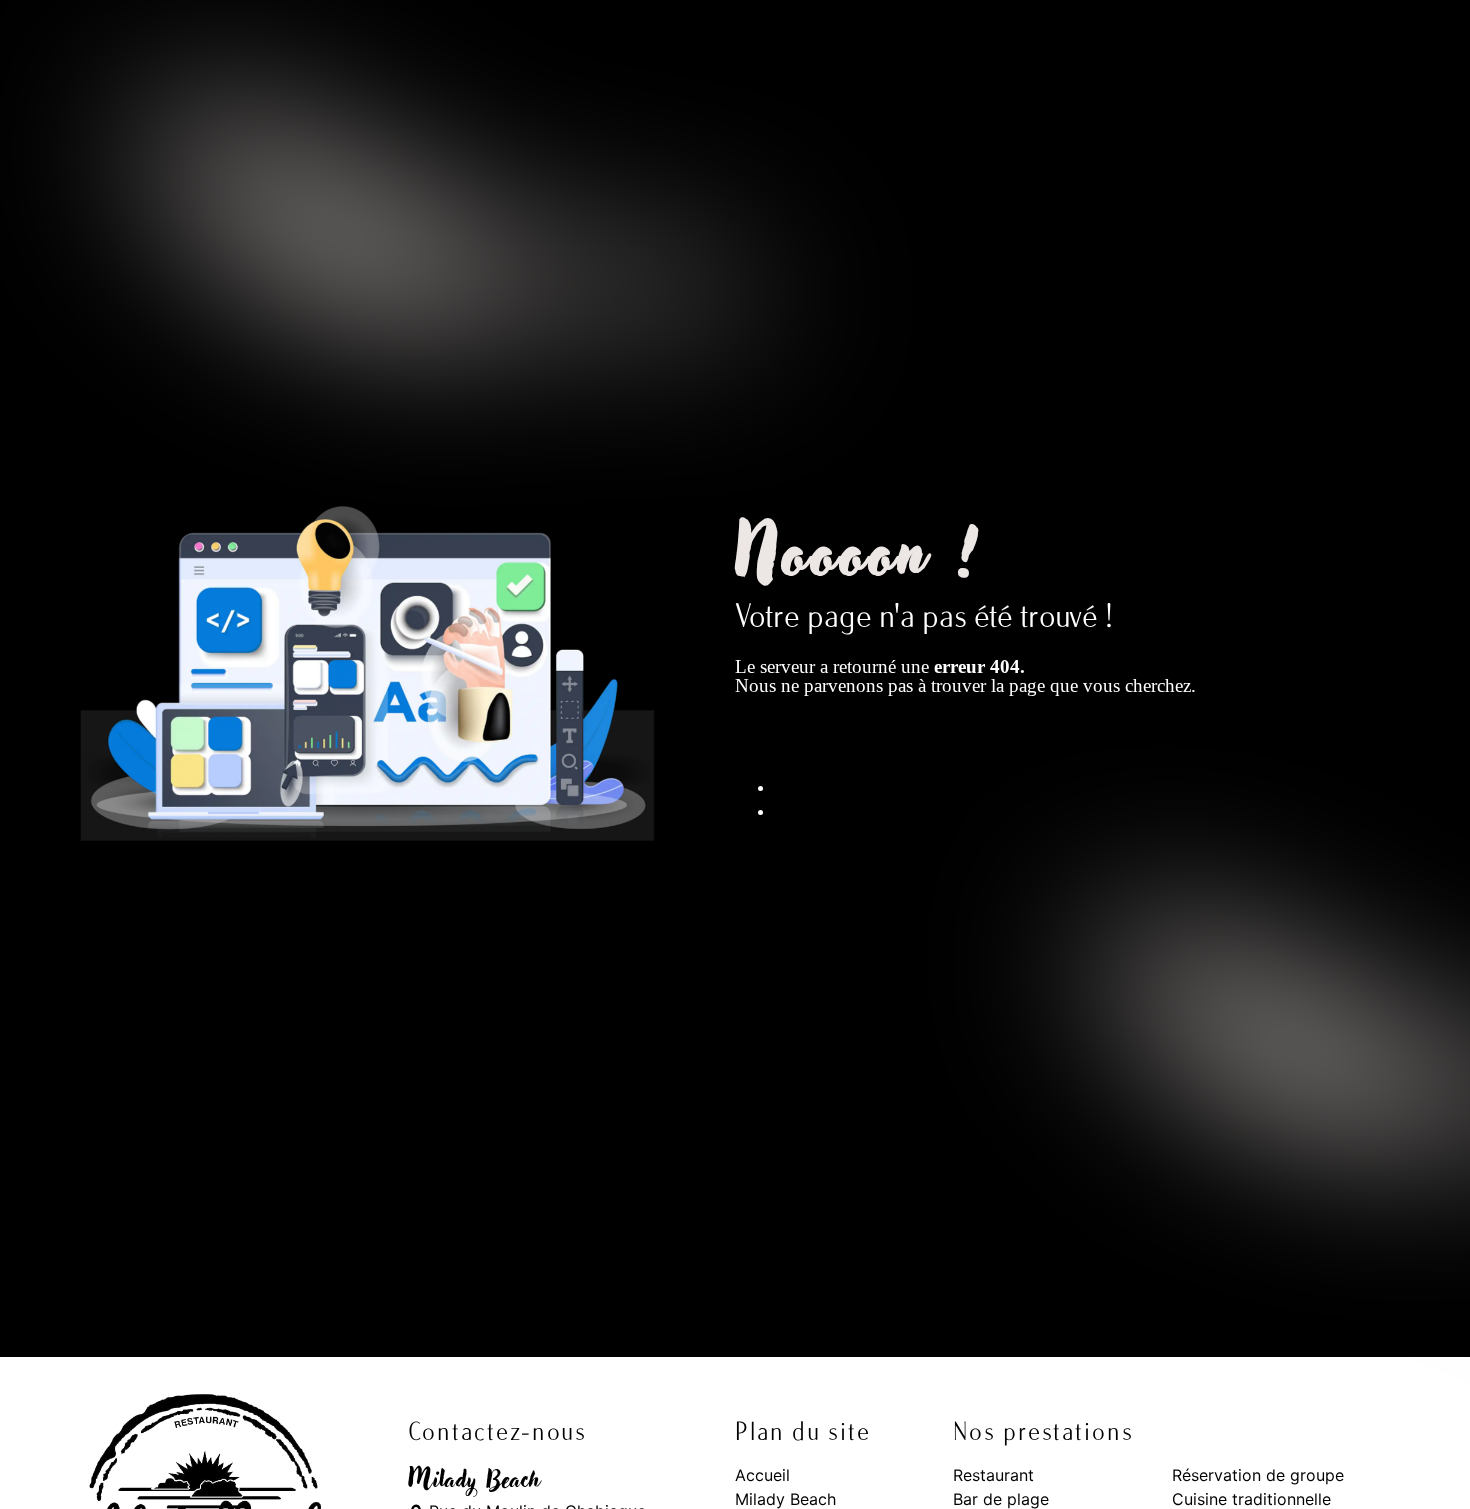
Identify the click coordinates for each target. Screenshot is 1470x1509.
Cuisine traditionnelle (1251, 1499)
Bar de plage (1001, 1499)
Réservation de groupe (1258, 1475)
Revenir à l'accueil (839, 744)
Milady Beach (785, 1499)
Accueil (762, 1475)
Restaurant (993, 1475)
